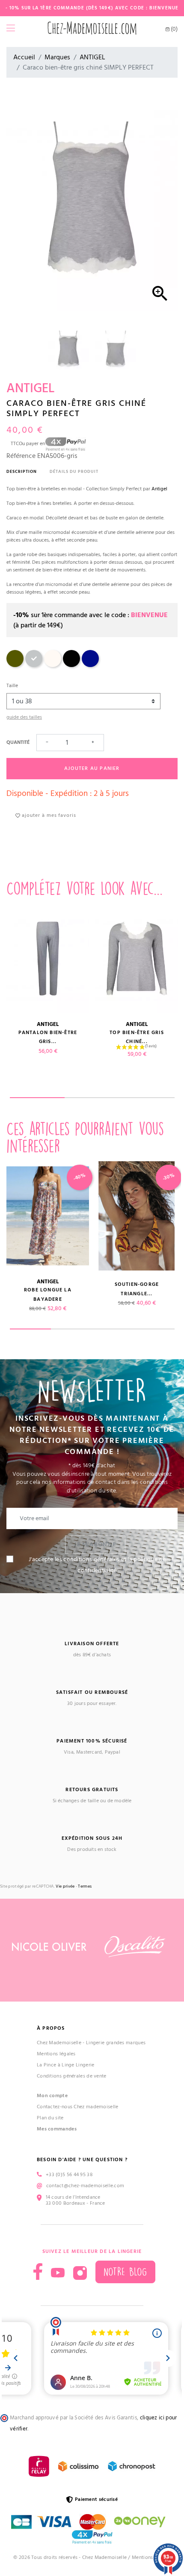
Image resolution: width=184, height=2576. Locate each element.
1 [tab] (37, 1098)
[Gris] (34, 666)
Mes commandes (57, 2129)
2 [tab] (92, 1098)
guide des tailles (24, 717)
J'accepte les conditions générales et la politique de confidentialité (97, 1565)
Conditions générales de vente (72, 2076)
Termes (85, 1887)
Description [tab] (22, 472)
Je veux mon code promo (76, 2554)
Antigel (159, 489)
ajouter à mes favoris (48, 815)
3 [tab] (147, 1098)
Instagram (80, 2273)
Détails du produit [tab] (74, 472)
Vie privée (65, 1887)
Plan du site (50, 2118)
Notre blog (125, 2272)
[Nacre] (53, 666)
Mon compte (52, 2096)
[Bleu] (90, 666)
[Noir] (71, 666)
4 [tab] (154, 1329)
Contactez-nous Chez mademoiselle (78, 2107)
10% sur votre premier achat (76, 2503)
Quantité (18, 742)
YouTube (58, 2273)
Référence (21, 456)
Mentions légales (56, 2054)
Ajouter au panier (92, 768)
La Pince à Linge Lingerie (66, 2065)
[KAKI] (15, 666)
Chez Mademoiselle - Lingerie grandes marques (91, 2043)
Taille (12, 686)
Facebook (38, 2271)
